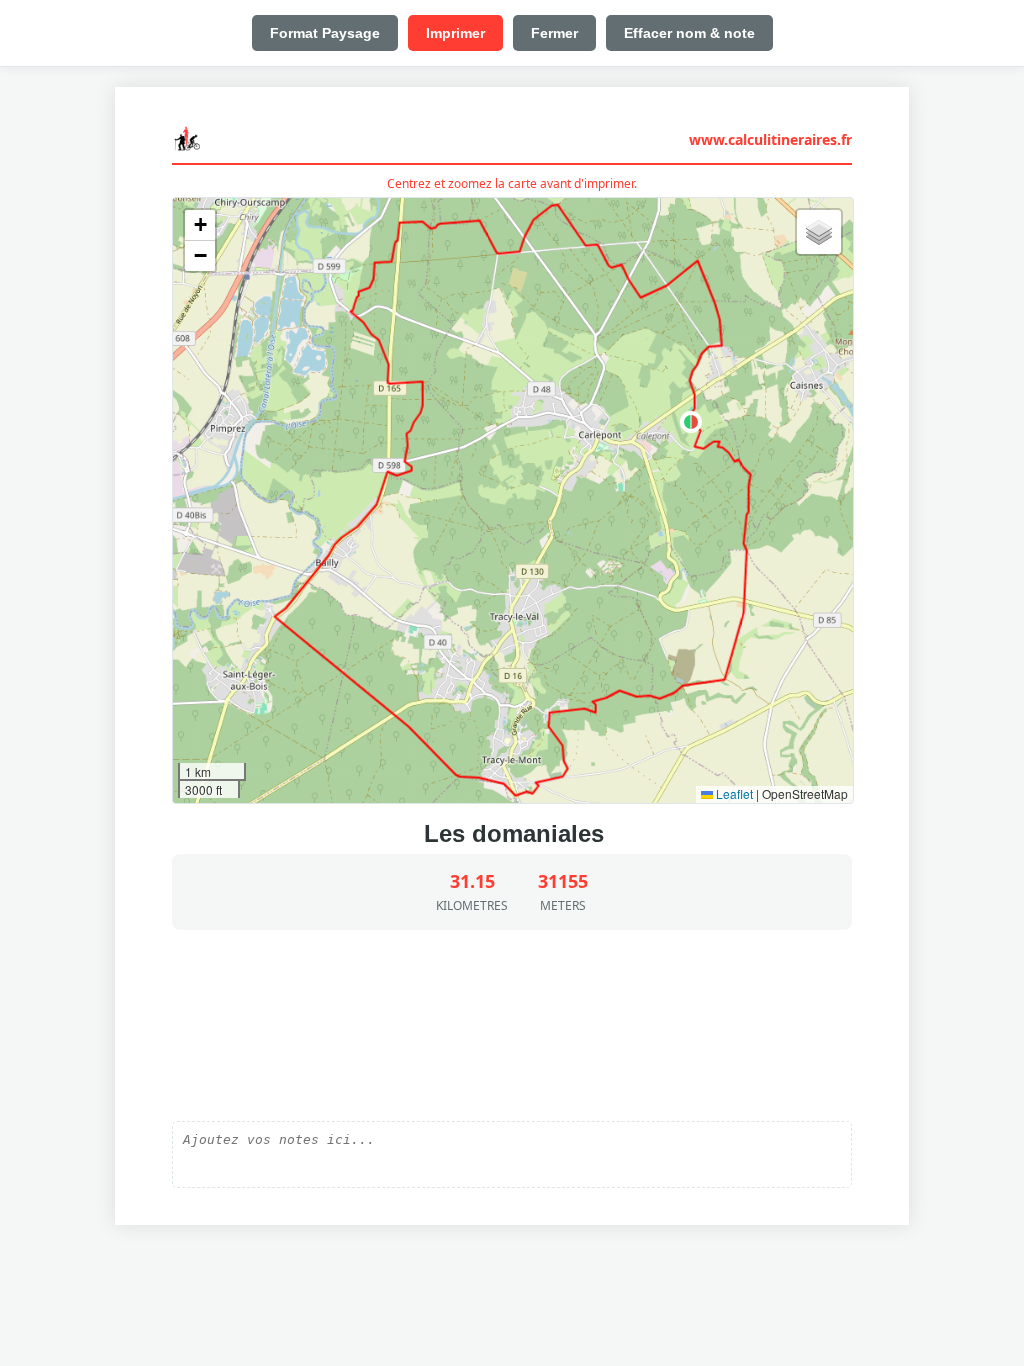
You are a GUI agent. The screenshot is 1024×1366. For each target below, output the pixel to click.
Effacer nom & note (689, 33)
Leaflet (733, 793)
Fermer (554, 33)
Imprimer (455, 33)
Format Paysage (325, 33)
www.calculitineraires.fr (770, 139)
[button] (691, 422)
